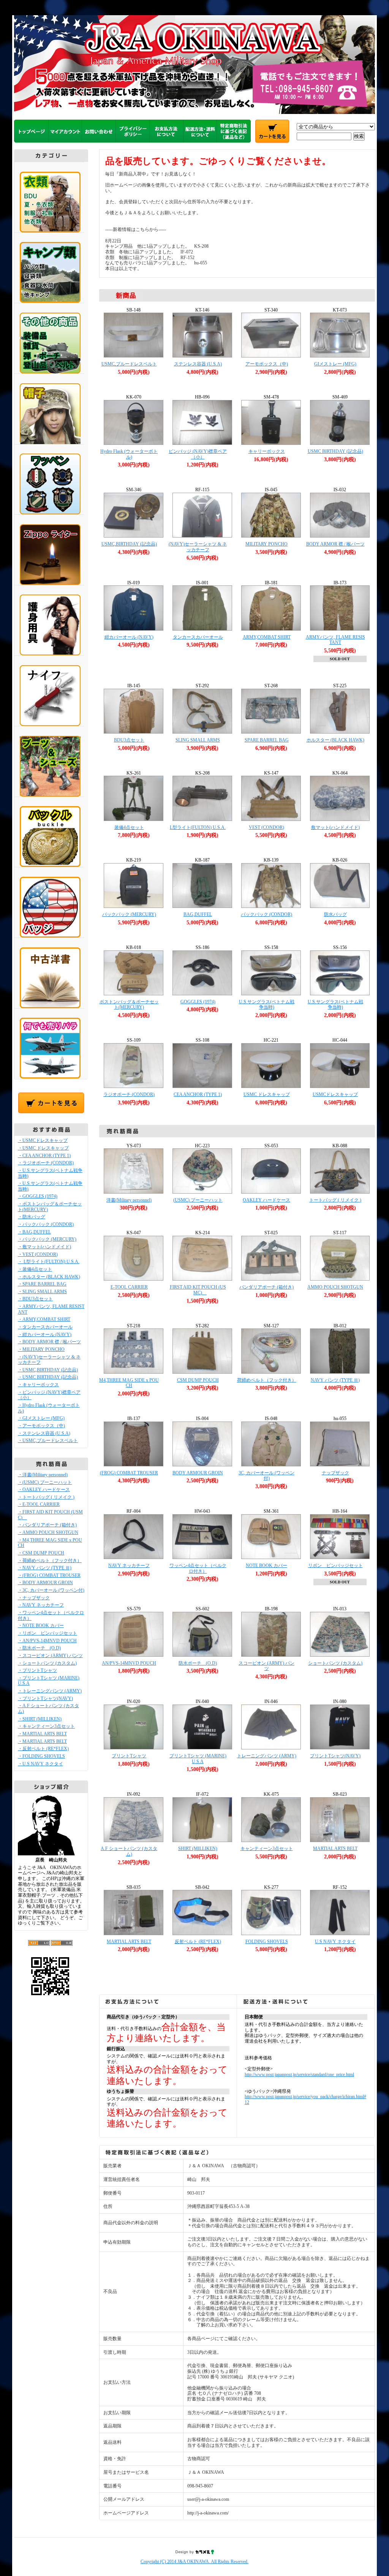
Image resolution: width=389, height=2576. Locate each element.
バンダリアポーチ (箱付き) (266, 1287)
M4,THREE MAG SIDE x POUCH (129, 1383)
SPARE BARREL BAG (267, 740)
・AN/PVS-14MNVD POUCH (47, 1641)
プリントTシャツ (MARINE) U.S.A (198, 1759)
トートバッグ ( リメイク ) (335, 1200)
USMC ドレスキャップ (267, 1094)
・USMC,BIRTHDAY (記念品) (48, 1370)
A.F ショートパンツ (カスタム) (129, 1851)
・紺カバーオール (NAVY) (45, 1335)
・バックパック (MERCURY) (47, 1239)
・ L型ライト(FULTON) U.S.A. (49, 1262)
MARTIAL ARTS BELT (335, 1849)
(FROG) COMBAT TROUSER (129, 1473)
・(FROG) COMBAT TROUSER (49, 1575)
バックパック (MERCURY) (129, 914)
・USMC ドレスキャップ (43, 1148)
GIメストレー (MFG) (335, 364)
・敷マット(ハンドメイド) (44, 1247)
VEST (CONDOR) (266, 827)
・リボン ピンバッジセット (47, 1633)
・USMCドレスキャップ (43, 1140)
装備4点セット (129, 827)
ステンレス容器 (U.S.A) (198, 364)
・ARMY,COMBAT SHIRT (44, 1319)
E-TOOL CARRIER (129, 1287)
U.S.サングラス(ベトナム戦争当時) (267, 1005)
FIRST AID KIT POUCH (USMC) (198, 1290)
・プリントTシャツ (37, 1670)
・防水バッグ (32, 1217)
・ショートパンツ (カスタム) (47, 1663)
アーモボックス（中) (267, 364)
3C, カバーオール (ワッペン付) (266, 1476)
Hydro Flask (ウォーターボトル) (129, 454)
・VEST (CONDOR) (38, 1254)
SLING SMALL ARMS (198, 740)
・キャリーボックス (38, 1385)
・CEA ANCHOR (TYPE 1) (44, 1156)
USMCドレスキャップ (335, 1094)
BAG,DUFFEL (198, 914)
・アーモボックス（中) (41, 1426)
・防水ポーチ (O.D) (39, 1648)
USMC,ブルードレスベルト (129, 364)
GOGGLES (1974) (198, 1002)
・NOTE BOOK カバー (41, 1626)
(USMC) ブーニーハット (198, 1200)
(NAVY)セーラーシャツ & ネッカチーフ (198, 547)
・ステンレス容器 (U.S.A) (44, 1433)
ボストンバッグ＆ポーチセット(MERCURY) (129, 1005)
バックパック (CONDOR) (266, 914)
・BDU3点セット (35, 1299)
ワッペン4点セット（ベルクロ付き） (198, 1568)
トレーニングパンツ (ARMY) (267, 1756)
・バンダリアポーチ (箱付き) (47, 1525)
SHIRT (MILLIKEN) (198, 1849)
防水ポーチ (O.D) (198, 1663)
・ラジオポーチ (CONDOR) (46, 1163)
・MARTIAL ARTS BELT (42, 1734)
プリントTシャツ (129, 1756)
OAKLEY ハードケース (266, 1200)
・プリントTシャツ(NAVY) (45, 1698)
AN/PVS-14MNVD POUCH (129, 1663)
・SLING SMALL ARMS (42, 1292)
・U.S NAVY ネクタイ (40, 1764)
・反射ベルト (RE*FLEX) (43, 1749)
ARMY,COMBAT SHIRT (267, 637)
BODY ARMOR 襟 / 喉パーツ (335, 544)
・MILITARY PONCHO (41, 1349)
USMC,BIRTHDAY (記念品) (129, 544)
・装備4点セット (35, 1269)
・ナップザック (34, 1598)
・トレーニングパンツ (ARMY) (50, 1691)
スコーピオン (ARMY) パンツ (266, 1666)
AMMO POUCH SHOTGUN (335, 1287)
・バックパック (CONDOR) (46, 1224)
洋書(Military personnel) (129, 1200)
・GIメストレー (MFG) (41, 1418)
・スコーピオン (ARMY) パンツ (50, 1656)
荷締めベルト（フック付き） (267, 1380)
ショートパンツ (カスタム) (335, 1663)
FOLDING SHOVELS (267, 1942)
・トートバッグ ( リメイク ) (46, 1497)
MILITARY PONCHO (266, 544)
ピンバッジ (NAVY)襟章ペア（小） (198, 454)
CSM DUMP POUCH (198, 1380)
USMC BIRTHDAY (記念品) (335, 451)
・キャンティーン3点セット (46, 1726)
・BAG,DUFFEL (34, 1232)
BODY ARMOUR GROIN (198, 1473)
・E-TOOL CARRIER (39, 1504)
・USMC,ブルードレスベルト (48, 1441)
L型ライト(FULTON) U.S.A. (198, 827)
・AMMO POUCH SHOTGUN (48, 1532)
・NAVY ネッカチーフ (41, 1605)
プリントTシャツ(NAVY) (335, 1756)
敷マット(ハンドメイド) (335, 827)
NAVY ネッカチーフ (129, 1566)
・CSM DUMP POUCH (41, 1553)
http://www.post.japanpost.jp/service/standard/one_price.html (299, 2075)
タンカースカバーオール (198, 637)
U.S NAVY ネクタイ (335, 1942)
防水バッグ (335, 914)
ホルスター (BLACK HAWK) (335, 740)
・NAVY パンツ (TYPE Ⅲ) (45, 1568)
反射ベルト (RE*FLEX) (198, 1942)
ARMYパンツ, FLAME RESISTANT (335, 640)
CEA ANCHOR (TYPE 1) (198, 1094)
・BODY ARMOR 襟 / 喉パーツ (49, 1342)
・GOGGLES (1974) (38, 1196)
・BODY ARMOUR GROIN (45, 1583)
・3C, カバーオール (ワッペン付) (51, 1590)
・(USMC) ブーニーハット (45, 1482)
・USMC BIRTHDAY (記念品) (48, 1377)
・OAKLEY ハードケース (44, 1490)
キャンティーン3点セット (267, 1849)
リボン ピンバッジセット (335, 1566)
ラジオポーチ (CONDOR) (129, 1094)
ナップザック (335, 1473)
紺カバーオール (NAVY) (129, 637)
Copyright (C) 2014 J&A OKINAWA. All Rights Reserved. (194, 2562)
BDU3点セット (129, 740)
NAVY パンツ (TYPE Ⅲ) (335, 1380)
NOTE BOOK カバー (266, 1566)
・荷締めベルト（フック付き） (50, 1561)
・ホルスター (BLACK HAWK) (49, 1277)
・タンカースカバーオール (45, 1327)
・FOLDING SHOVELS (41, 1756)
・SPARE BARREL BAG (42, 1284)
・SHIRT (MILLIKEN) (40, 1719)
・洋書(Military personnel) (43, 1475)
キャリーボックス (267, 451)
